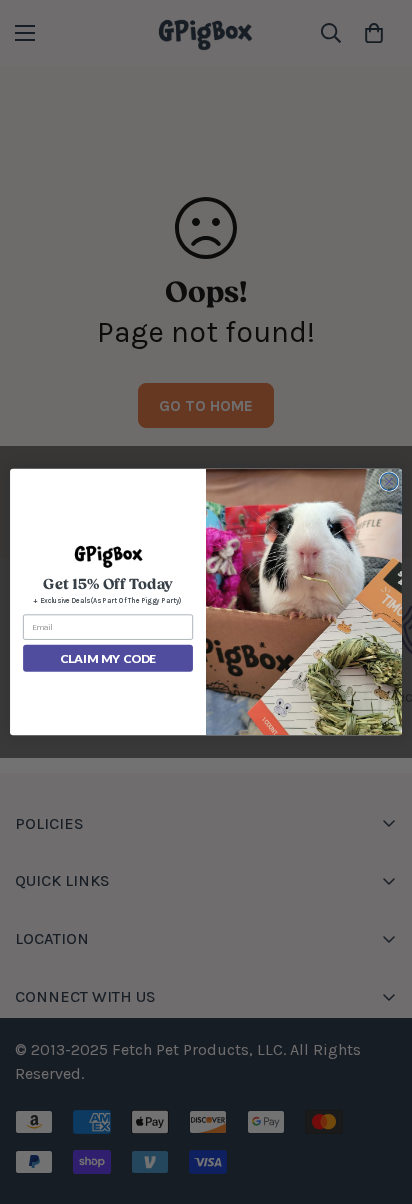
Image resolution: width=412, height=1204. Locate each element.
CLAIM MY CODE (107, 658)
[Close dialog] (389, 482)
